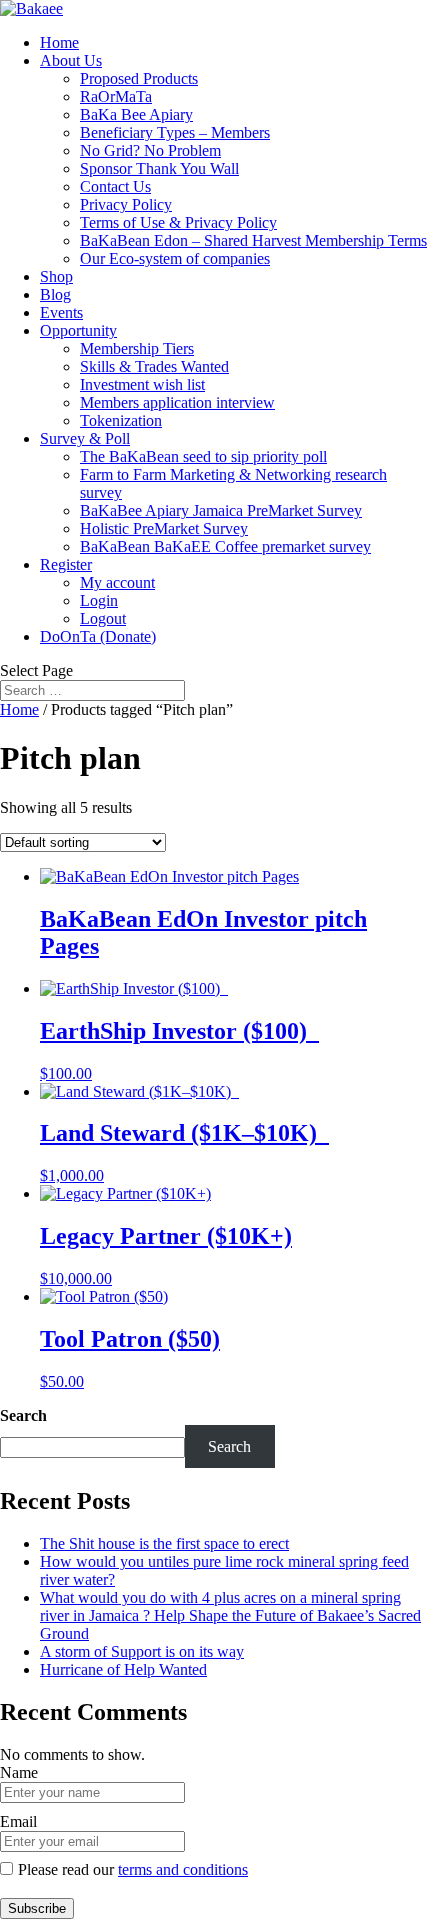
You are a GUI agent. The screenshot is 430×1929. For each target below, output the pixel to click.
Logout (103, 618)
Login (99, 600)
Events (61, 312)
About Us (71, 60)
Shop (56, 276)
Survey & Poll (85, 438)
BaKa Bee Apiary (136, 114)
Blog (55, 294)
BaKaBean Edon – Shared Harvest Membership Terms (253, 240)
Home (59, 42)
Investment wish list (142, 384)
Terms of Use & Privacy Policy (178, 222)
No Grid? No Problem (150, 150)
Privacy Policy (126, 204)
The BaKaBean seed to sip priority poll (203, 456)
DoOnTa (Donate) (98, 636)
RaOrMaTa (116, 96)
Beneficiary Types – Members (175, 132)
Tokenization (121, 420)
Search (23, 1415)
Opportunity (78, 330)
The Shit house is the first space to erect (164, 1543)
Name (19, 1772)
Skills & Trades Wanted (154, 366)
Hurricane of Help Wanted (123, 1669)
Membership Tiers (137, 348)
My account (117, 582)
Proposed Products (139, 78)
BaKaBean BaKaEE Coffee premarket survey (225, 546)
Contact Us (115, 186)
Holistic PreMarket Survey (164, 528)
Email (18, 1821)
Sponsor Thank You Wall (159, 168)
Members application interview (177, 402)
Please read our (133, 1869)
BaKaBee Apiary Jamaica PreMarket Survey (221, 510)
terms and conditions (183, 1869)
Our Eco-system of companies (175, 258)
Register (66, 564)
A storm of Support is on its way (142, 1651)
